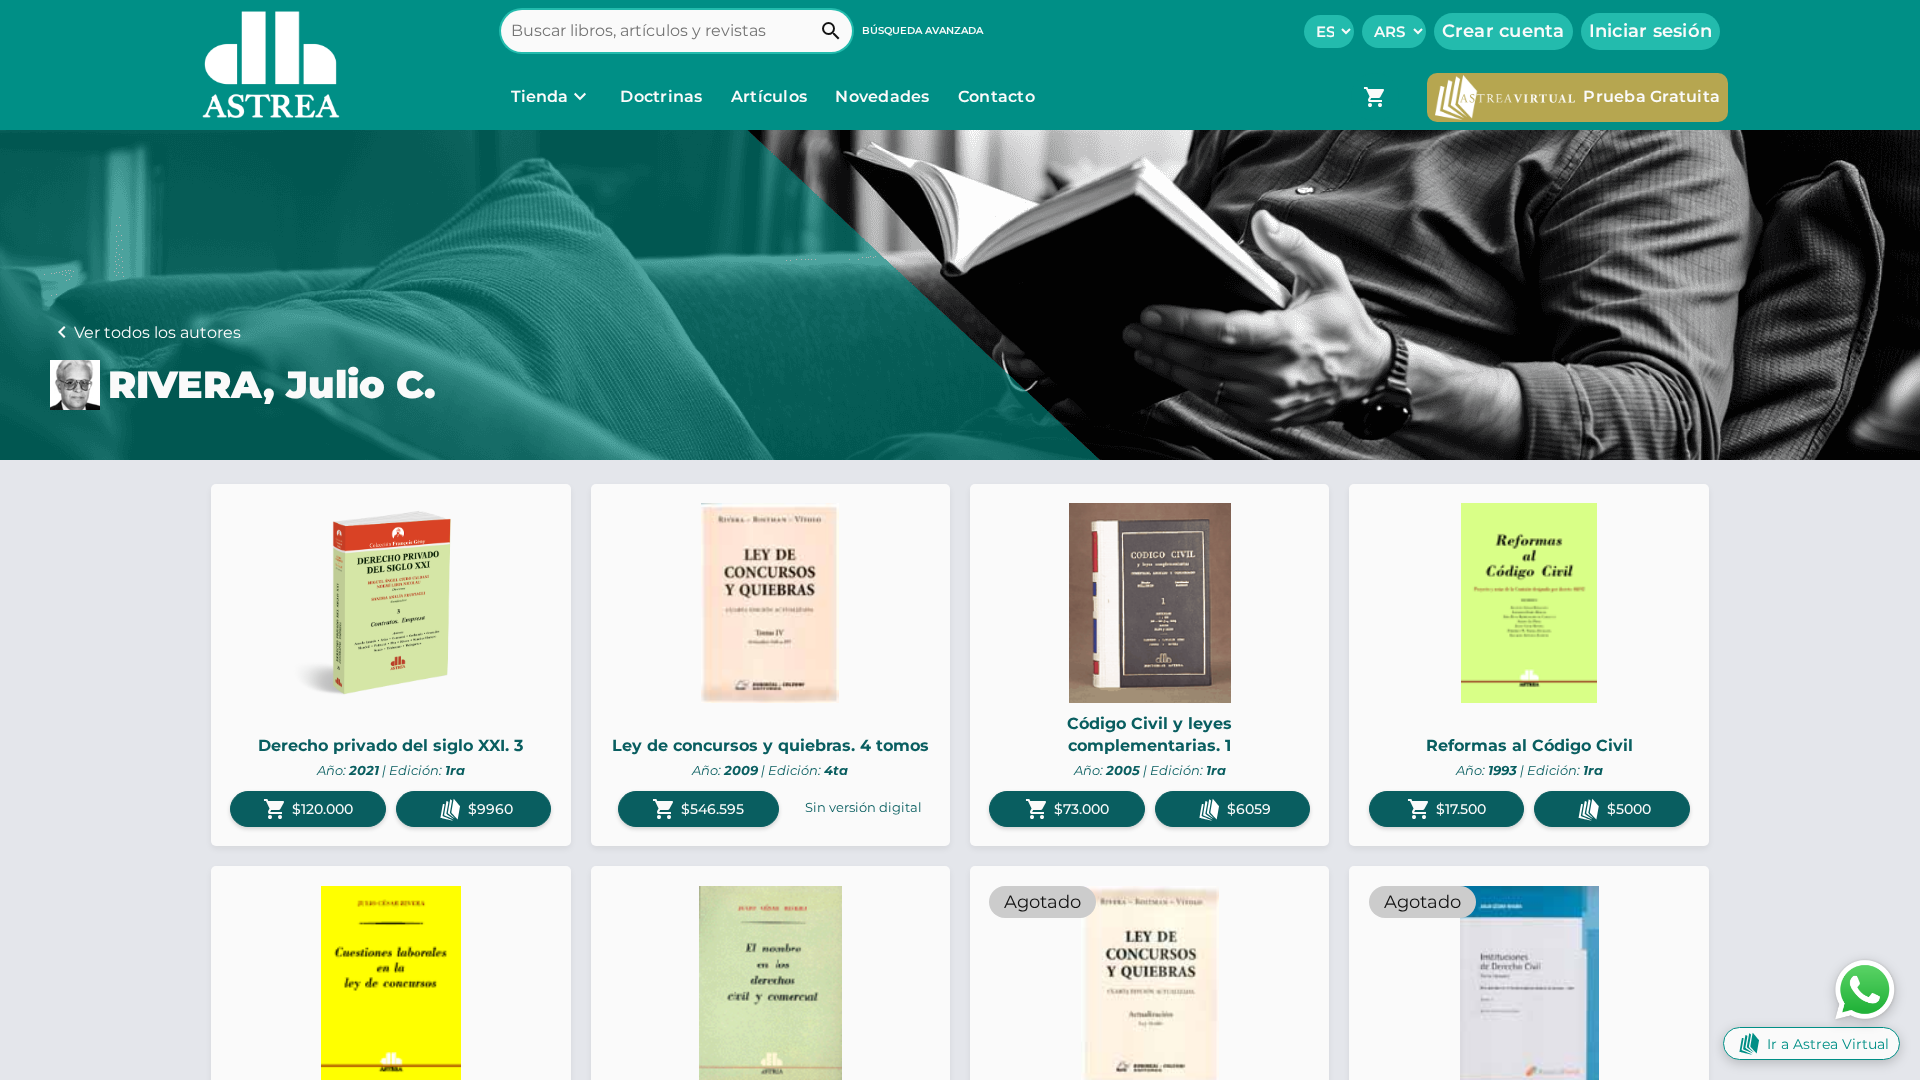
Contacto (996, 96)
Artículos (771, 96)
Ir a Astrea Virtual (1828, 1044)
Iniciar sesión (1651, 31)
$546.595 (698, 809)
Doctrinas (661, 96)
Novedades (884, 96)
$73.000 (1067, 809)
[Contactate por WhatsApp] (1865, 988)
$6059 (1249, 809)
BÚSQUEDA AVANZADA (922, 30)
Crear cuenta (1503, 31)
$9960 (490, 809)
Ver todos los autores (157, 332)
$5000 (1629, 809)
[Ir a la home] (266, 65)
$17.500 (1446, 809)
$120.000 (308, 809)
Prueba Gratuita (1651, 96)
